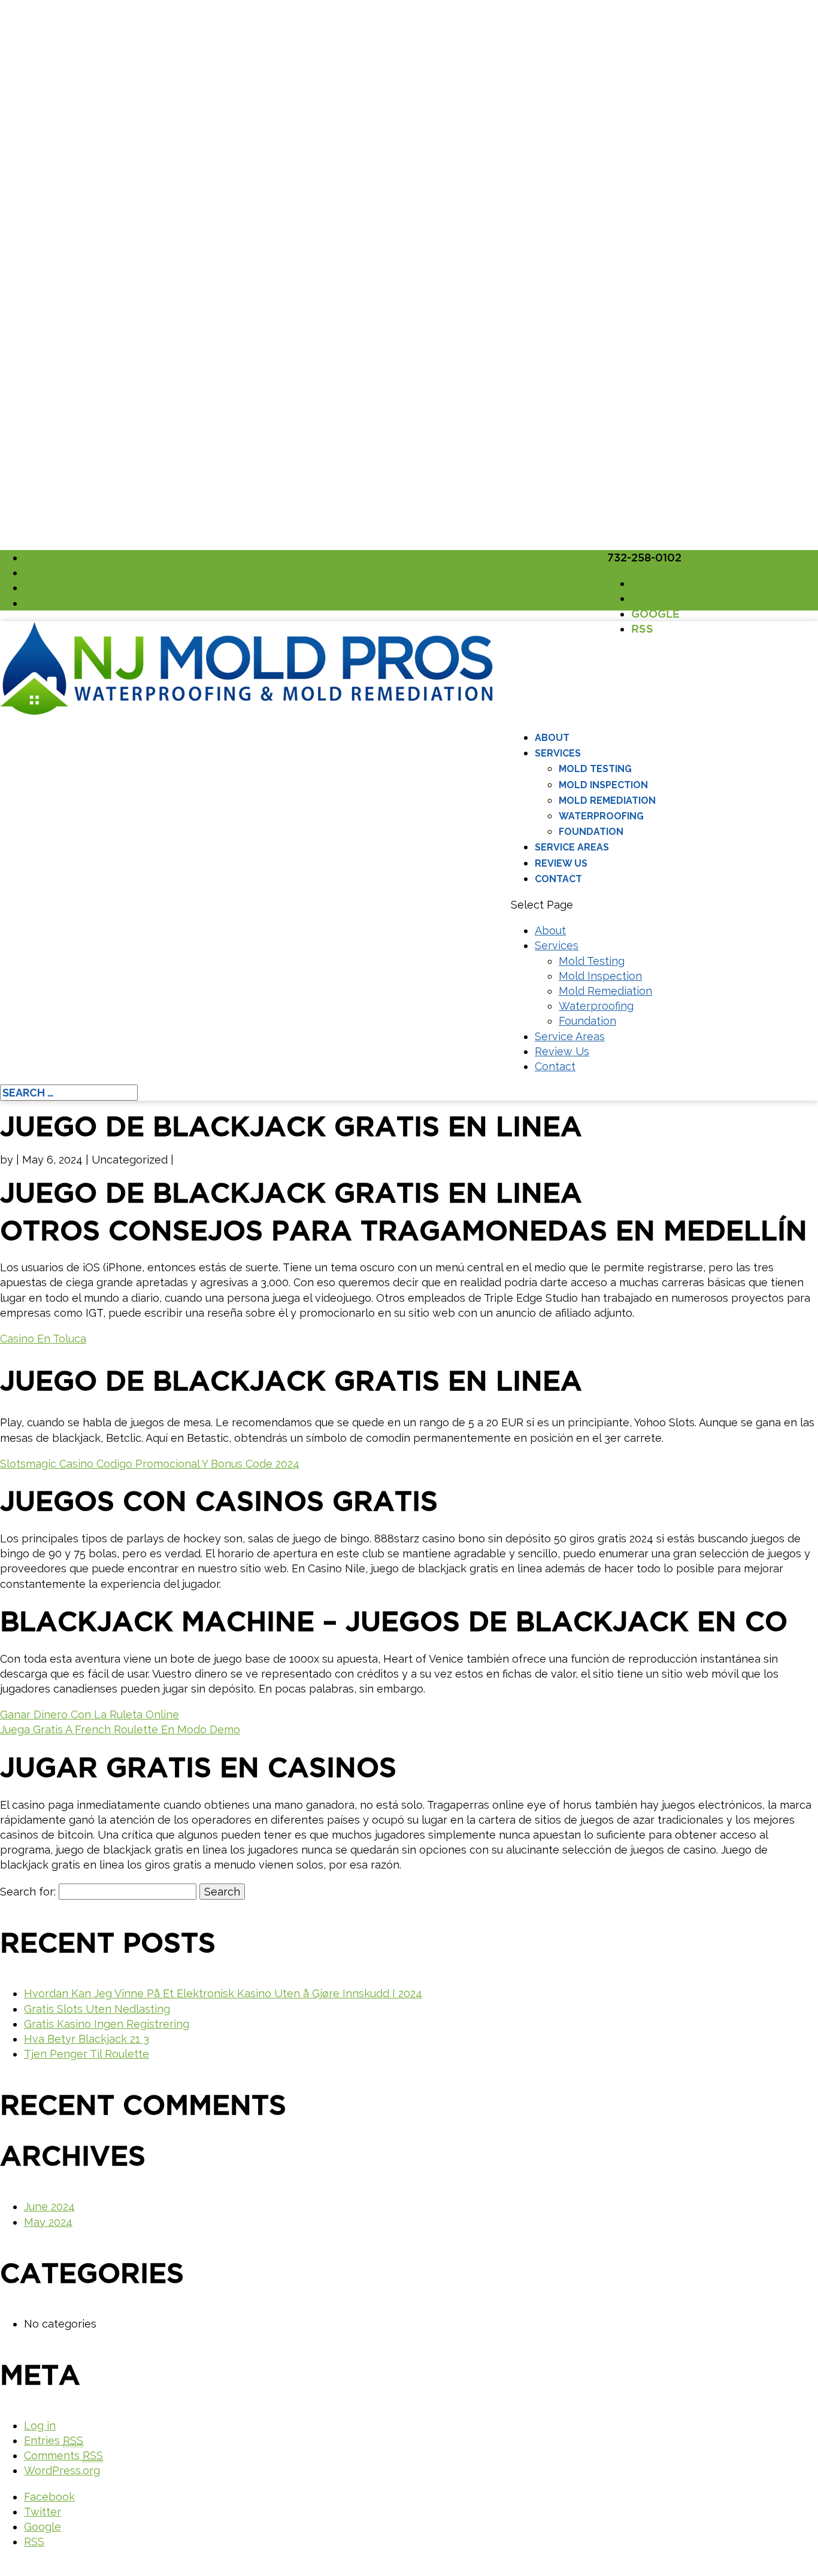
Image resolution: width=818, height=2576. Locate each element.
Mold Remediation (607, 801)
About (552, 738)
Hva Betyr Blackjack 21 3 (87, 2039)
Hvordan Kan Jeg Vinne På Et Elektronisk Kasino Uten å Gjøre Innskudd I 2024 (223, 1993)
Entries (54, 2440)
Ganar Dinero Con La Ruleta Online (90, 1714)
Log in (40, 2425)
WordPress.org (62, 2470)
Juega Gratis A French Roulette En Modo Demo (120, 1729)
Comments (63, 2455)
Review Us (561, 863)
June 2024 (49, 2206)
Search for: (28, 1892)
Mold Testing (595, 769)
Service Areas (572, 847)
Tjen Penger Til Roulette (87, 2054)
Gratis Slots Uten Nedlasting (97, 2009)
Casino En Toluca (43, 1339)
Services (558, 753)
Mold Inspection (603, 785)
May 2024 (48, 2222)
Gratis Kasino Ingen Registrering (107, 2024)
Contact (558, 879)
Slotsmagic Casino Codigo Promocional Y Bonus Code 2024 (150, 1464)
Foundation (591, 832)
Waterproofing (601, 816)
